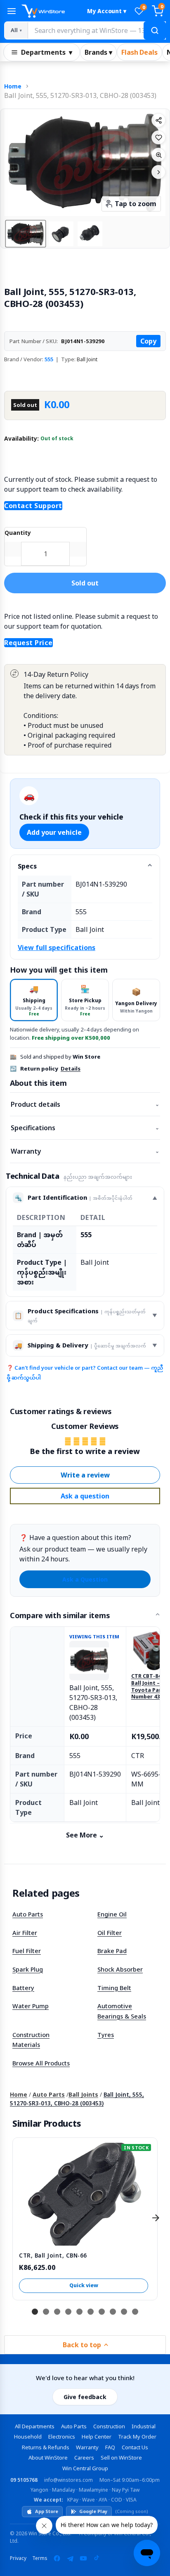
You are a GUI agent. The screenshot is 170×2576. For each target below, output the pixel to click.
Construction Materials (31, 2040)
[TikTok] (97, 2558)
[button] (26, 234)
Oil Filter (110, 1933)
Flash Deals (139, 52)
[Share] (158, 120)
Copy (148, 341)
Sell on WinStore (121, 2458)
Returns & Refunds (46, 2447)
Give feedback (85, 2397)
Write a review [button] (85, 1475)
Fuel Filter (27, 1951)
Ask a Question (85, 1579)
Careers (84, 2458)
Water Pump (31, 2006)
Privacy (18, 2558)
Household (28, 2437)
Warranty (85, 1151)
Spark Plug (28, 1969)
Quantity (18, 533)
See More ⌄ (85, 1835)
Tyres (106, 2035)
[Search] (155, 30)
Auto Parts (28, 1914)
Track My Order (137, 2437)
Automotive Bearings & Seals (122, 2011)
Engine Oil (112, 1914)
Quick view (84, 2285)
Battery (23, 1988)
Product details (85, 1104)
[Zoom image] (158, 155)
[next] (156, 2218)
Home (13, 86)
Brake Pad (112, 1951)
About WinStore (48, 2458)
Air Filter (25, 1933)
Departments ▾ (47, 52)
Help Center (97, 2437)
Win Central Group (85, 2468)
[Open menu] (12, 11)
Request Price (28, 643)
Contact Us (135, 2447)
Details (71, 1068)
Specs (27, 866)
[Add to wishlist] (158, 137)
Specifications (85, 1128)
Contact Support (33, 506)
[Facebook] (57, 2558)
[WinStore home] (51, 11)
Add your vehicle (54, 832)
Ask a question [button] (85, 1496)
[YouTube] (83, 2558)
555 (49, 359)
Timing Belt (114, 1988)
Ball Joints (83, 2094)
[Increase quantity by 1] (78, 549)
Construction (109, 2426)
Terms (40, 2558)
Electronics (62, 2437)
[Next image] (158, 172)
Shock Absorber (120, 1969)
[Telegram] (70, 2558)
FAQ (110, 2447)
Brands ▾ (98, 52)
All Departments (35, 2426)
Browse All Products (41, 2063)
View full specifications (57, 948)
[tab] (34, 1000)
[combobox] (97, 30)
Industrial (144, 2426)
